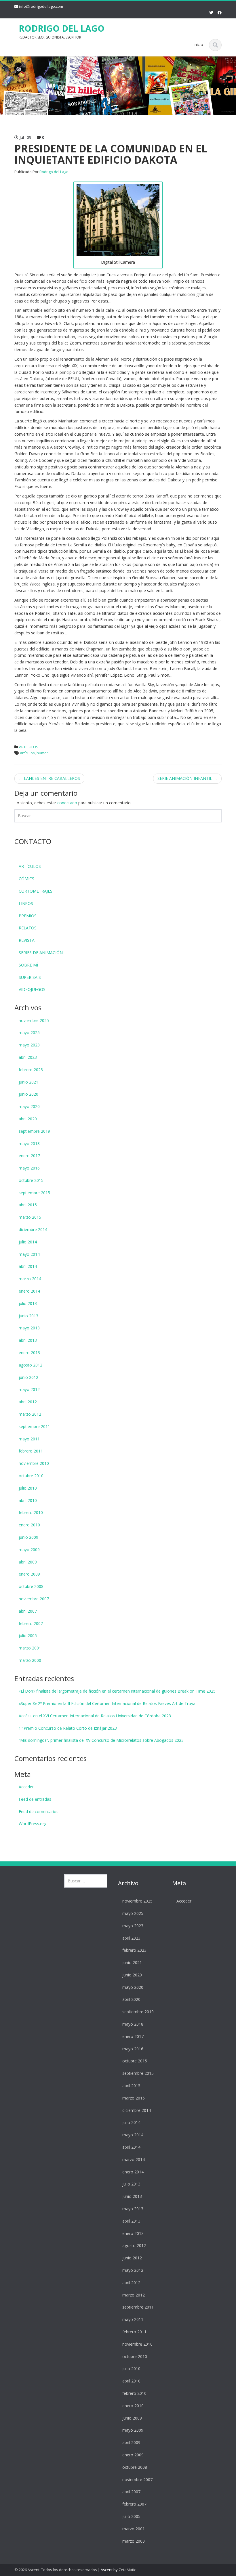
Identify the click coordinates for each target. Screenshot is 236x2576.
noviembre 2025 (34, 1020)
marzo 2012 (30, 1414)
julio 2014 (28, 1242)
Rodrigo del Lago (54, 172)
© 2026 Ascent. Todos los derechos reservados (56, 2570)
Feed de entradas (35, 1799)
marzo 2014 (30, 1279)
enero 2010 (29, 1525)
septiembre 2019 (34, 1131)
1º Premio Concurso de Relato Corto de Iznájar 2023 (68, 1728)
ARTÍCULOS (29, 747)
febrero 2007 (31, 1623)
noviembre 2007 (34, 1599)
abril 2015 (28, 1205)
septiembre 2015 (34, 1193)
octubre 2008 (31, 1586)
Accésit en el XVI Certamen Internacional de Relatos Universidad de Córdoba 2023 (95, 1716)
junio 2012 (28, 1377)
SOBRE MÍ (28, 965)
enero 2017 (29, 1156)
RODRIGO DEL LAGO (62, 28)
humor (42, 753)
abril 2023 (28, 1057)
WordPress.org (33, 1824)
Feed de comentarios (39, 1812)
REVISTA (27, 940)
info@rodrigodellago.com (41, 6)
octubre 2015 (31, 1180)
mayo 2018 (29, 1143)
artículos (27, 753)
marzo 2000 (30, 1660)
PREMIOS (28, 916)
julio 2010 (28, 1488)
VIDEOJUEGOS (32, 989)
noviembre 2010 (34, 1463)
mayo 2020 (29, 1106)
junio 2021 (28, 1082)
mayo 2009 (29, 1550)
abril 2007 (28, 1611)
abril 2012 (28, 1402)
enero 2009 (29, 1574)
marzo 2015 (30, 1217)
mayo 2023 (29, 1045)
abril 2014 (28, 1266)
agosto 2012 (31, 1365)
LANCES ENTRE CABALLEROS (49, 778)
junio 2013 (28, 1316)
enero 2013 (29, 1353)
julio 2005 (28, 1636)
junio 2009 (28, 1537)
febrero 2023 (31, 1070)
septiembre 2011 (34, 1426)
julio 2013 (28, 1303)
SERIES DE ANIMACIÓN (41, 953)
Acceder (26, 1787)
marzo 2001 (30, 1648)
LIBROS (26, 903)
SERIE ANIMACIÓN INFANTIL (187, 778)
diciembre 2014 (33, 1229)
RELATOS (28, 928)
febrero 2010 (31, 1512)
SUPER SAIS (30, 977)
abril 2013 (28, 1340)
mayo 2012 (29, 1389)
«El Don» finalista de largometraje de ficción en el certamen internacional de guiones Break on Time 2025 (117, 1691)
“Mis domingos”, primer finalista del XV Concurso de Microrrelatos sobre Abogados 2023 (101, 1740)
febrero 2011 (31, 1451)
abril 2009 (28, 1562)
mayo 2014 (29, 1254)
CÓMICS (26, 879)
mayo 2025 (29, 1032)
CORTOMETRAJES (36, 891)
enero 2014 (29, 1291)
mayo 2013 (29, 1328)
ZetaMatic (127, 2570)
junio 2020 (28, 1094)
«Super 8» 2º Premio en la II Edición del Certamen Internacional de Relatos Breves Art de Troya (107, 1703)
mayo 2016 (29, 1168)
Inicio (198, 44)
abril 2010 (28, 1500)
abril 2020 (28, 1119)
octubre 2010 (31, 1476)
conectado (67, 803)
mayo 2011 (29, 1439)
